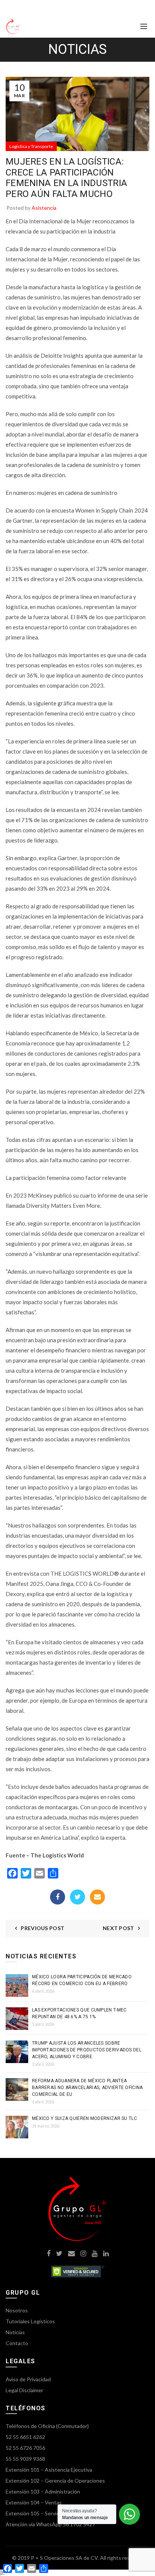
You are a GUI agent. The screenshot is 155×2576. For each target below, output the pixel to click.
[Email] (97, 1897)
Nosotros (17, 2310)
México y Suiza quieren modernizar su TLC (84, 2118)
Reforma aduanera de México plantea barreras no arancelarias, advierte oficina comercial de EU (87, 2088)
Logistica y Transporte (31, 146)
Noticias (15, 2332)
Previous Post (43, 1928)
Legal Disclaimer (24, 2390)
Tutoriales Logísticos (30, 2321)
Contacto (17, 2343)
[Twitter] (77, 1897)
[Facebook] (58, 1897)
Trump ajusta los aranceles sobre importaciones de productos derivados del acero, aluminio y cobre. (87, 2050)
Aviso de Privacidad (28, 2379)
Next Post (119, 1928)
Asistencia (44, 208)
